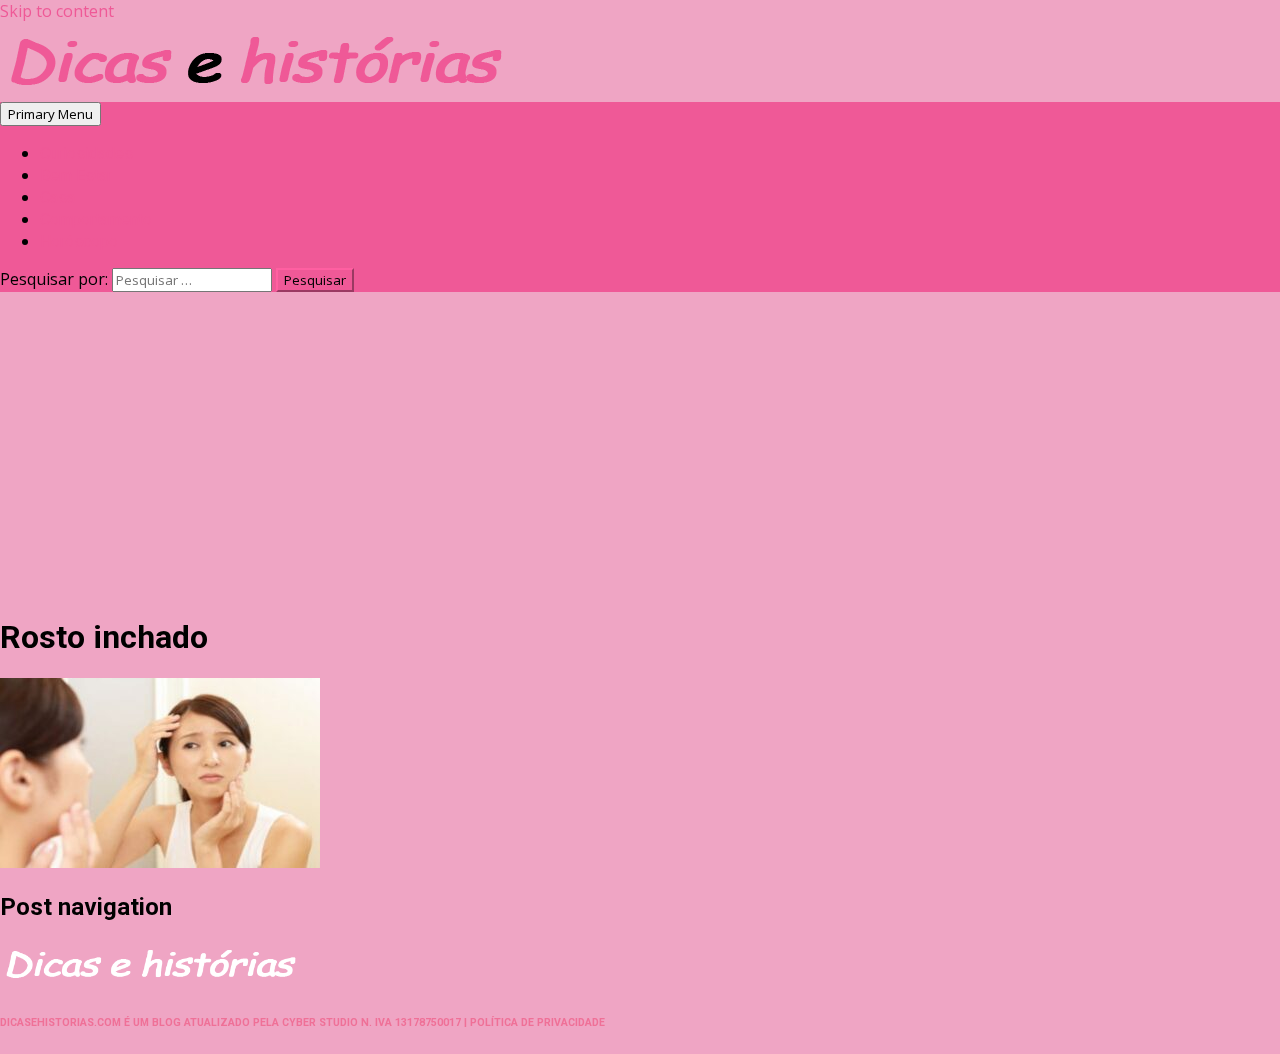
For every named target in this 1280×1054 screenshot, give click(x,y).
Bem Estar (76, 175)
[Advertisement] (640, 457)
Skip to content (57, 11)
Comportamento (96, 219)
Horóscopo (79, 241)
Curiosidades (86, 153)
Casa (57, 197)
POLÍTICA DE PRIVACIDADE (537, 1022)
